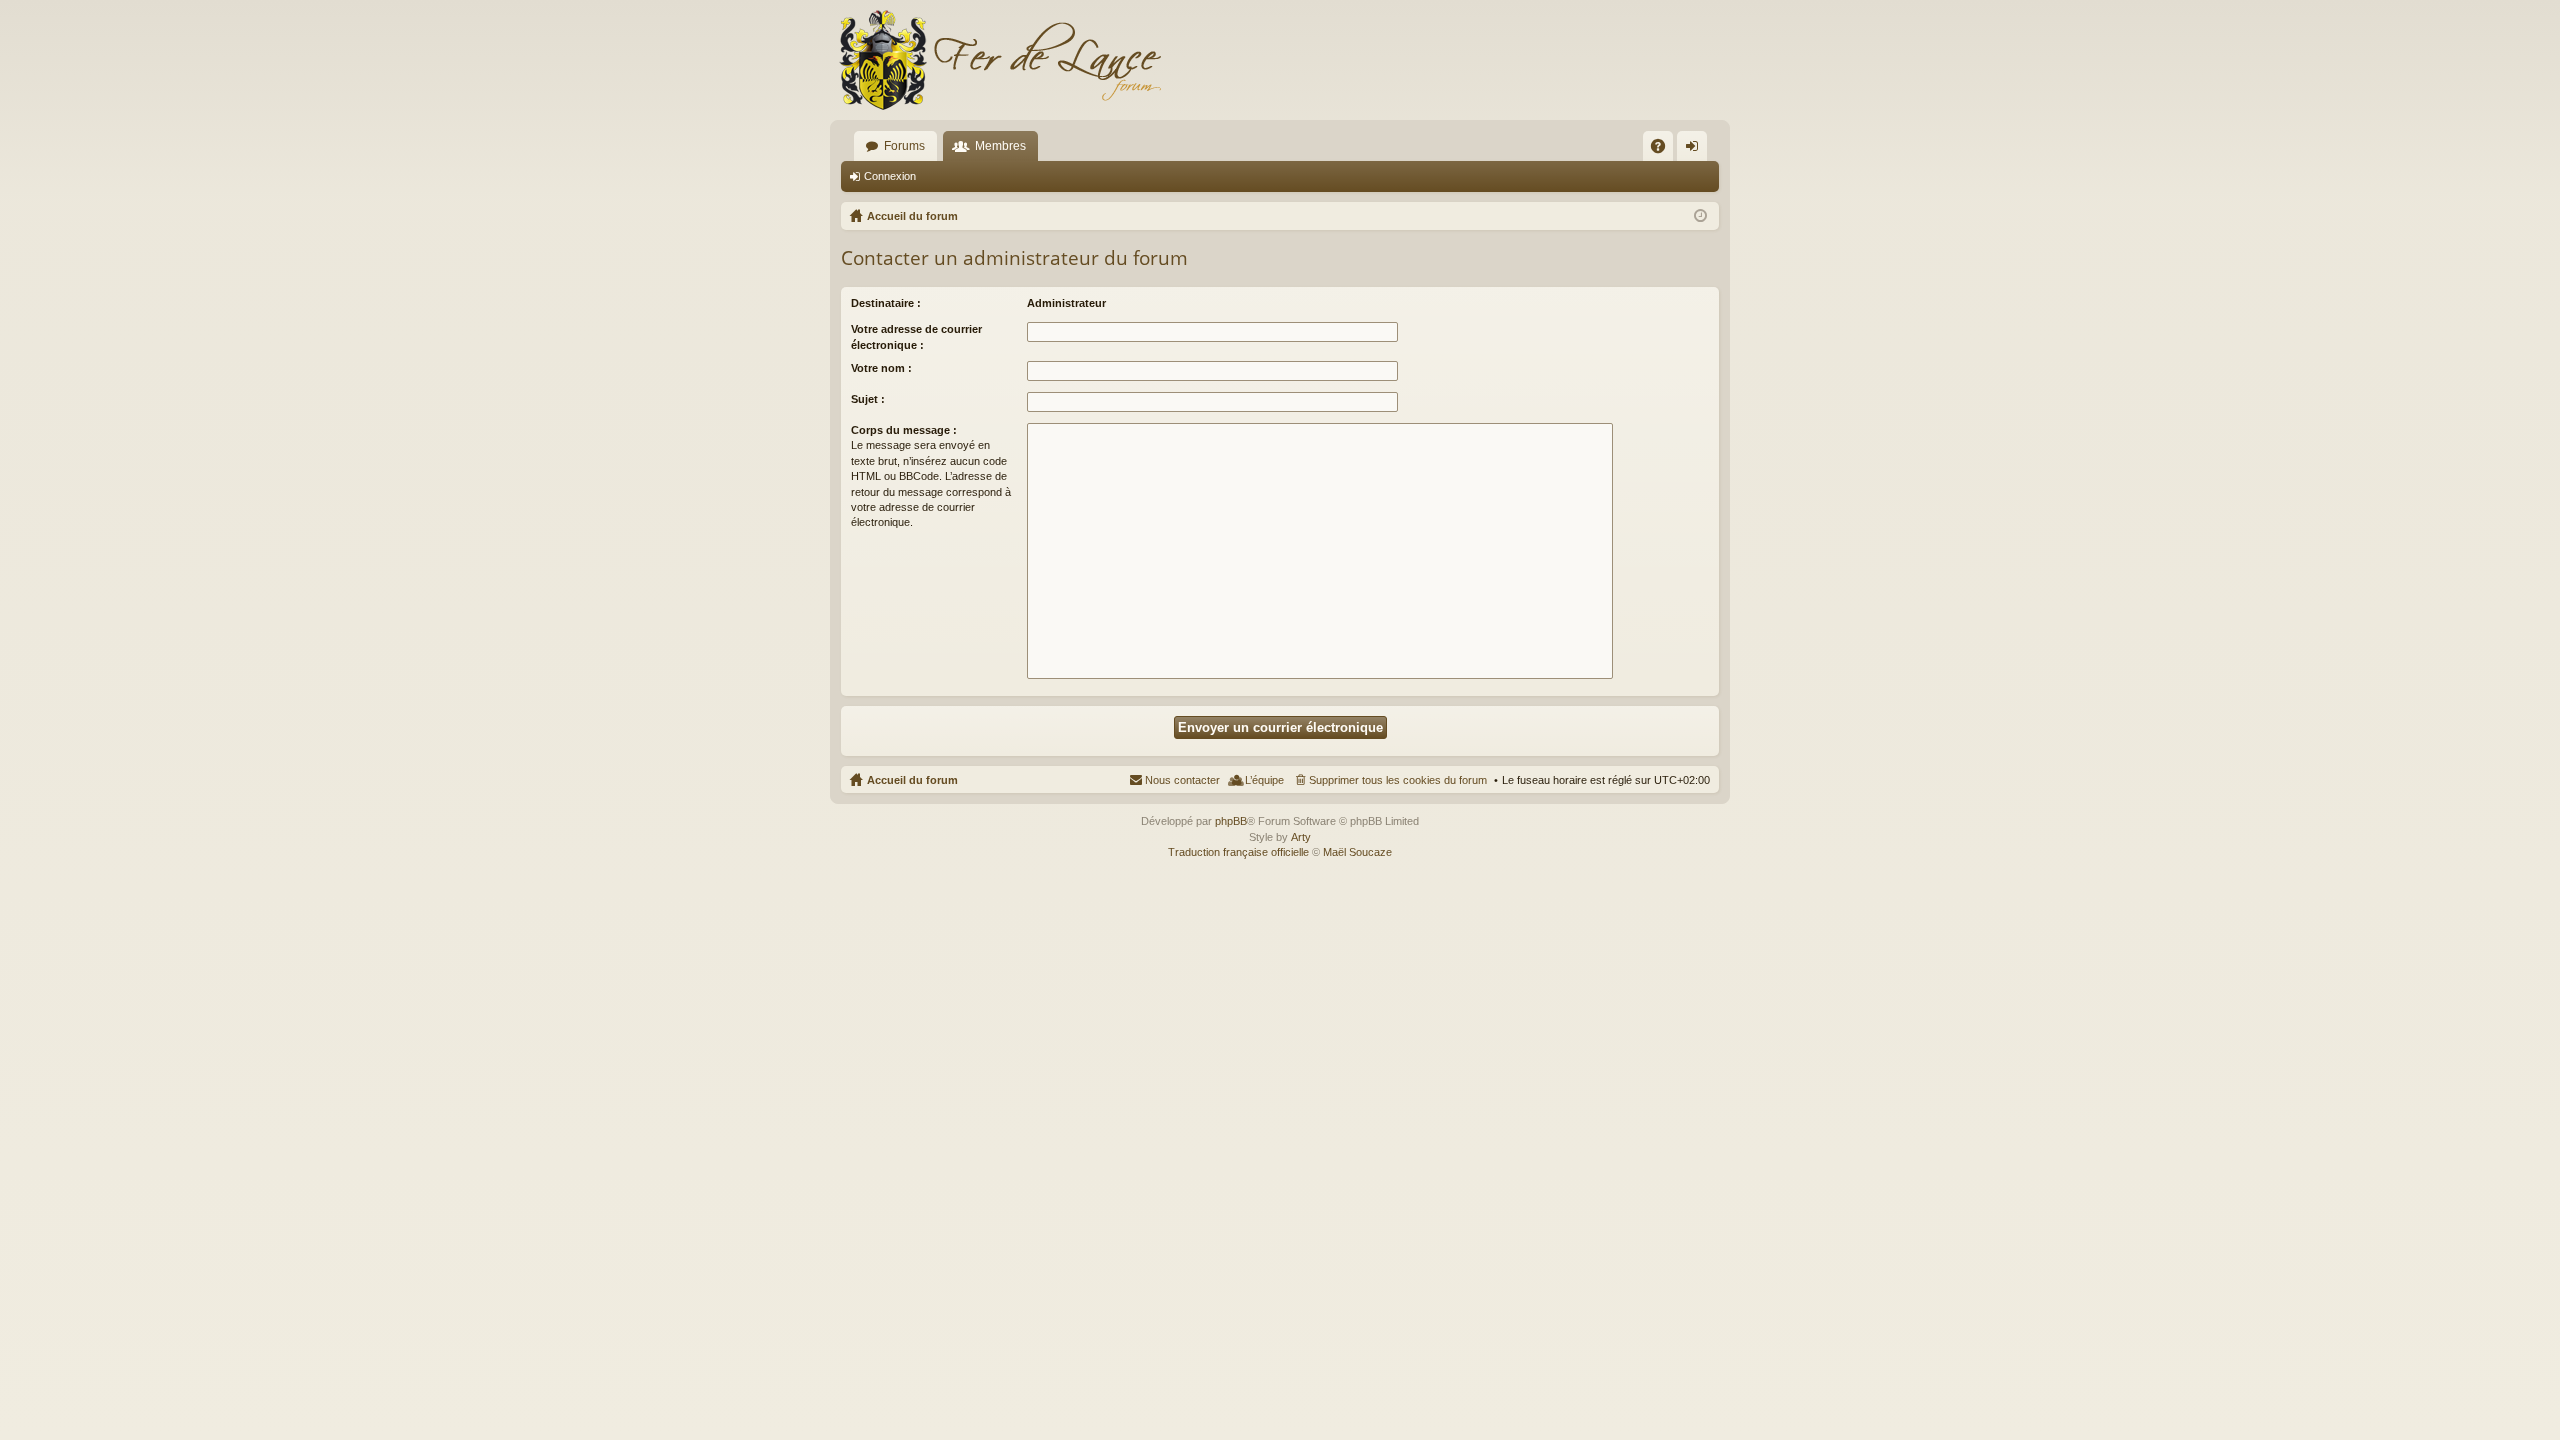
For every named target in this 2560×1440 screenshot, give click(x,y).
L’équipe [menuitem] (1264, 780)
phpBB (1231, 821)
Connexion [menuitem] (1696, 150)
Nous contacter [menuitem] (1182, 780)
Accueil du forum (912, 780)
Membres (1000, 146)
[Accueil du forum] (1000, 60)
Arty (1301, 837)
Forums (904, 146)
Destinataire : (886, 303)
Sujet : (868, 399)
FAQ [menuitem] (1664, 150)
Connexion (890, 176)
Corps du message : (904, 430)
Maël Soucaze (1357, 852)
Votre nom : (881, 368)
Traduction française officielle (1238, 852)
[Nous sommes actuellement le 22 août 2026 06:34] (1700, 216)
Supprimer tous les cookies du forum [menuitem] (1398, 780)
